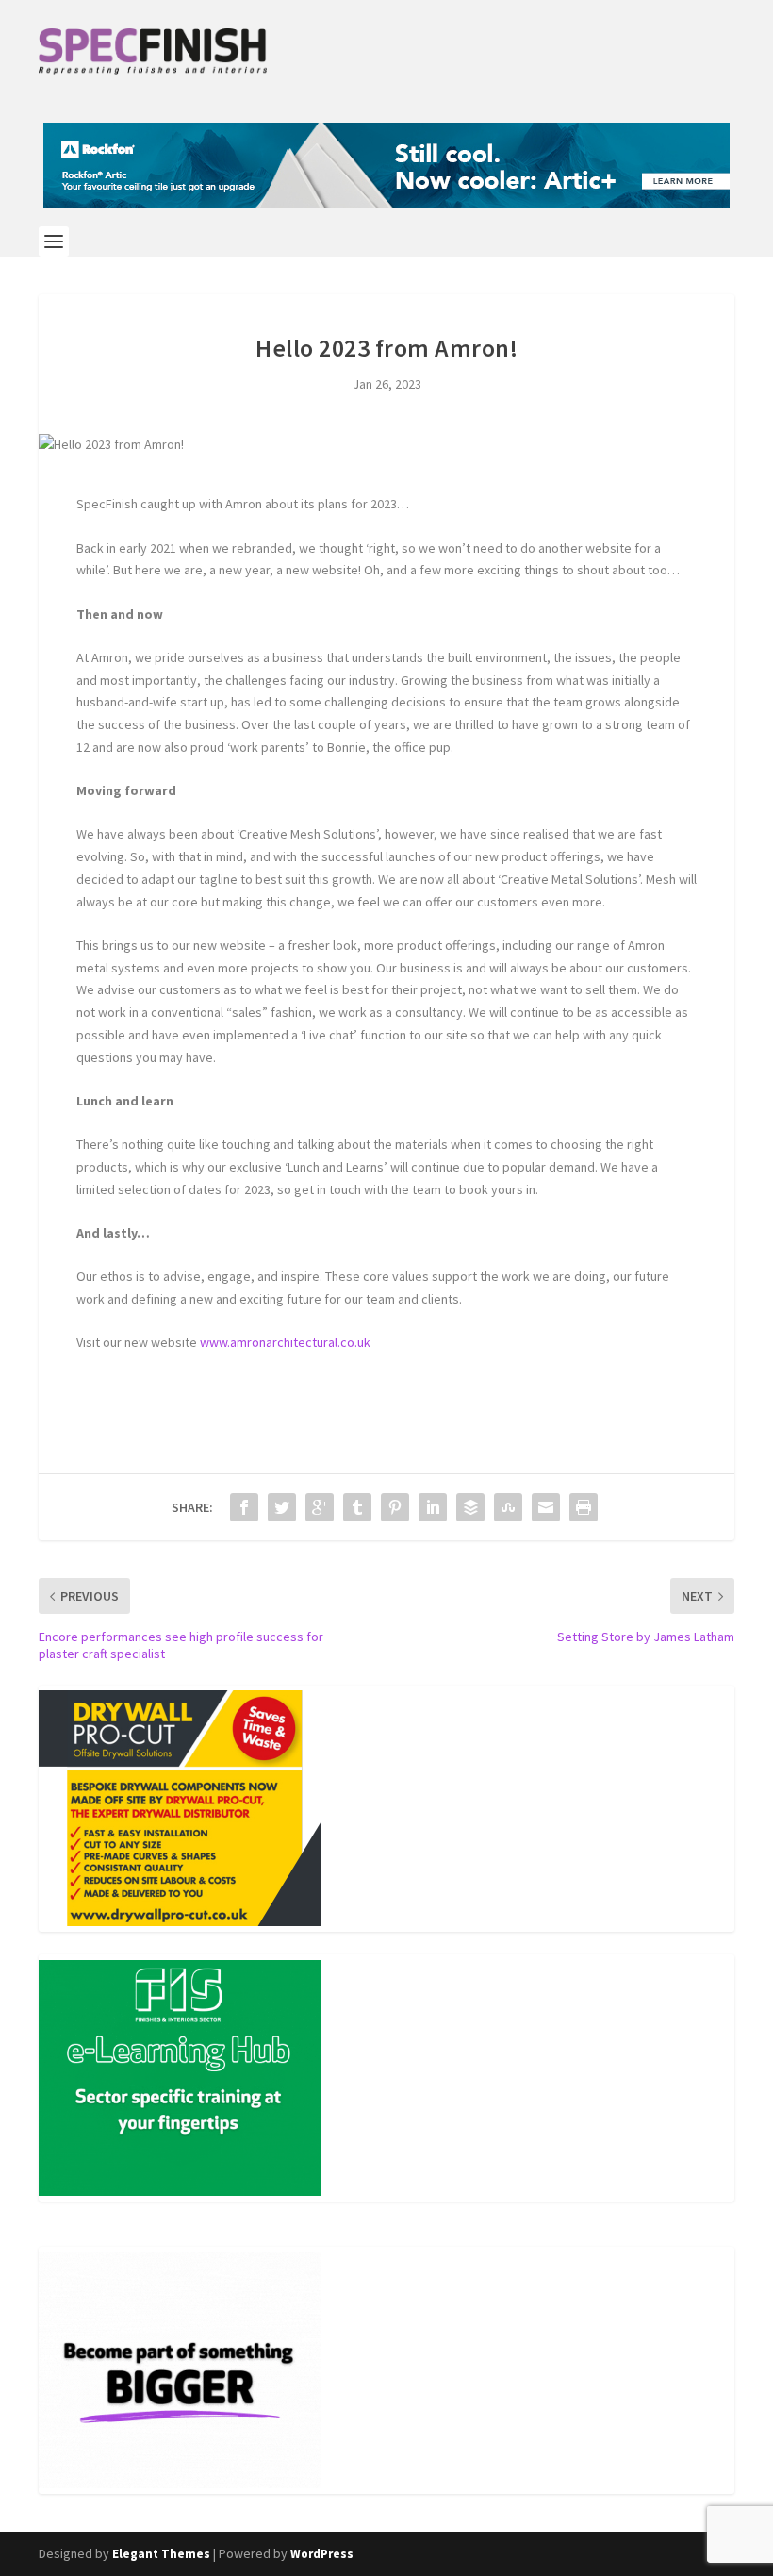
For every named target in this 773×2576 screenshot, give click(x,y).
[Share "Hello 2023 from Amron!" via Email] (546, 1507)
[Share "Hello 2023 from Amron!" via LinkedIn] (433, 1507)
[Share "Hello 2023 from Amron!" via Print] (584, 1507)
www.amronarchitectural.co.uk (287, 1342)
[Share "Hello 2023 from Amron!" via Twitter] (282, 1507)
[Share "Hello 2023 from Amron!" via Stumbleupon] (508, 1507)
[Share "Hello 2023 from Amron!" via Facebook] (244, 1507)
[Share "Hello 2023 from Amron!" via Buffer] (470, 1507)
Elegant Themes (161, 2554)
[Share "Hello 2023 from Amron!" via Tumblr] (357, 1507)
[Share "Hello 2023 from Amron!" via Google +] (320, 1507)
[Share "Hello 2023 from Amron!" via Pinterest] (395, 1507)
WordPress (322, 2554)
